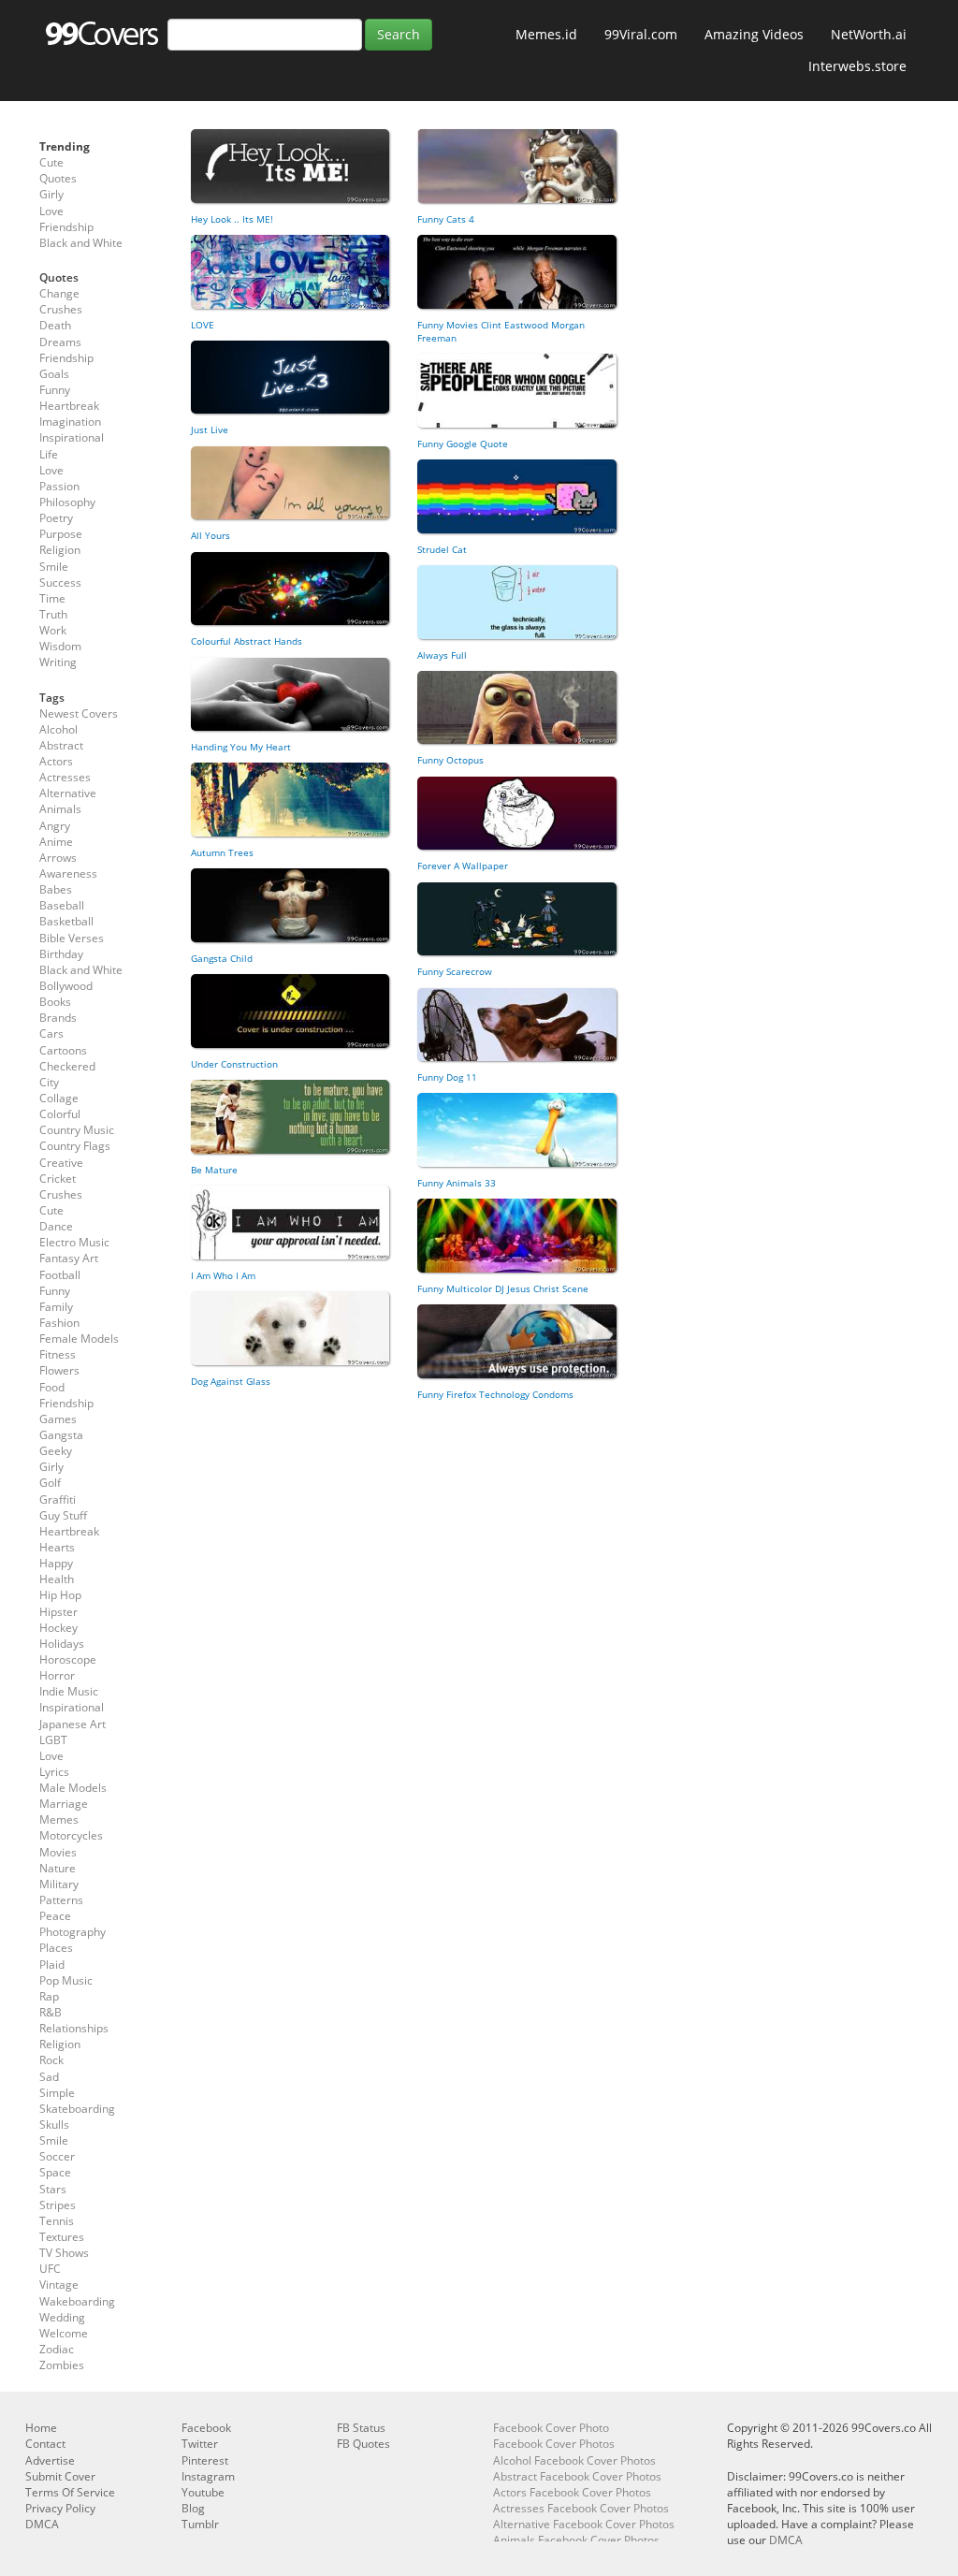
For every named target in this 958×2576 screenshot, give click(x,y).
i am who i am (223, 1275)
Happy (56, 1563)
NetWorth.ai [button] (869, 34)
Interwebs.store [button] (857, 66)
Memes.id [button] (546, 34)
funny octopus (450, 760)
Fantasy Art (69, 1258)
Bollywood (66, 986)
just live (210, 429)
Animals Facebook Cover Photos (576, 2540)
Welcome (64, 2333)
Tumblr (200, 2524)
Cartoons (63, 1050)
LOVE (203, 325)
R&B (51, 2012)
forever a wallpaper (463, 866)
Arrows (58, 858)
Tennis (57, 2221)
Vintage (59, 2285)
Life (49, 454)
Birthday (61, 954)
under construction (234, 1064)
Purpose (61, 534)
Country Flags (75, 1146)
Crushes (61, 309)
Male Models (73, 1788)
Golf (50, 1483)
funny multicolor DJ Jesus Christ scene (503, 1288)
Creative (61, 1163)
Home (41, 2428)
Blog (193, 2508)
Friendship (66, 227)
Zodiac (57, 2349)
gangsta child (222, 958)
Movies (58, 1852)
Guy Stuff (63, 1515)
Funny (55, 390)
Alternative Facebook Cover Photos (584, 2524)
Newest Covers (79, 713)
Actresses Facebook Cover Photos (581, 2508)
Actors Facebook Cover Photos (572, 2492)
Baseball (62, 905)
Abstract (61, 745)
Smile (54, 567)
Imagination (70, 422)
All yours (210, 535)
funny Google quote (463, 444)
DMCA (42, 2524)
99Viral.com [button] (641, 34)
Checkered (67, 1066)
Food (52, 1387)
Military (59, 1884)
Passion (59, 486)
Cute (51, 162)
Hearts (57, 1547)
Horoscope (68, 1659)
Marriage (64, 1804)
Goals (54, 374)
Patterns (61, 1900)
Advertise (50, 2460)
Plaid (52, 1965)
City (49, 1082)
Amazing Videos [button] (754, 34)
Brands (58, 1018)
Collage (59, 1098)
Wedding (62, 2317)
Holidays (62, 1644)
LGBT (53, 1740)
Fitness (58, 1354)
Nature (58, 1868)
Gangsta (61, 1435)
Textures (62, 2237)
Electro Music (74, 1242)
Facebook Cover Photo (551, 2428)
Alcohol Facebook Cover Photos (574, 2460)
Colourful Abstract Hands (247, 641)
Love (51, 211)
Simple (57, 2093)
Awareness (68, 873)
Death (55, 325)
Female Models (79, 1339)
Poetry (56, 518)
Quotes (58, 178)
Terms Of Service (70, 2492)
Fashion (59, 1323)
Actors (56, 761)
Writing (58, 662)
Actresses (65, 777)
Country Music (77, 1130)
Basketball (66, 921)
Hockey (58, 1628)
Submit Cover (60, 2476)
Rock (51, 2060)
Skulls (54, 2125)
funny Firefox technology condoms (495, 1394)
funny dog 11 (447, 1077)
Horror (57, 1675)
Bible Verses (72, 938)
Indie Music (69, 1691)
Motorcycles (71, 1835)
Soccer (57, 2156)
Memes (59, 1819)
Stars (53, 2189)
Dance (56, 1226)
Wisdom (60, 646)
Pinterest (205, 2460)
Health (57, 1579)
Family (56, 1307)
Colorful (60, 1114)
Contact (45, 2444)
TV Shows (64, 2253)
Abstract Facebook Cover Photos (577, 2476)
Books (55, 1002)
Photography (73, 1932)
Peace (55, 1916)
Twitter (200, 2444)
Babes (56, 889)
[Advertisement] (404, 1550)
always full (442, 655)
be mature (214, 1170)
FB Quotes (363, 2444)
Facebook (206, 2428)
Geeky (56, 1451)
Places (56, 1948)
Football (60, 1275)
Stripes (58, 2205)
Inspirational (72, 437)
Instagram (208, 2476)
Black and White (81, 243)
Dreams (60, 342)
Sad (49, 2077)
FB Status (361, 2428)
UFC (50, 2269)
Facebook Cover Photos (554, 2444)
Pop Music (66, 1980)
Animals (60, 809)
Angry (55, 826)
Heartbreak (69, 406)
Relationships (74, 2028)
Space (55, 2172)
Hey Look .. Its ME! (232, 219)
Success (60, 582)
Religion (60, 550)
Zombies (62, 2365)
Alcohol (58, 729)
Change (59, 293)
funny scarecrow (455, 971)
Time (52, 598)
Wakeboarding (77, 2301)
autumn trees (222, 852)
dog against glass (231, 1381)
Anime (56, 842)
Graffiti (58, 1499)
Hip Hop (60, 1595)
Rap (49, 1996)
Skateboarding (77, 2109)
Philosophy (67, 502)
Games (58, 1419)
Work (53, 630)
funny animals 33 (457, 1183)
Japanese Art (73, 1724)
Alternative (68, 793)
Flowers (59, 1370)
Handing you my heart (241, 747)
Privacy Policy (60, 2508)
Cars (51, 1033)
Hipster (58, 1612)
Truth (53, 614)
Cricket (58, 1179)
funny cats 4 (446, 219)
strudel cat (442, 549)
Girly (51, 194)
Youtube (203, 2492)
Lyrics (54, 1772)
